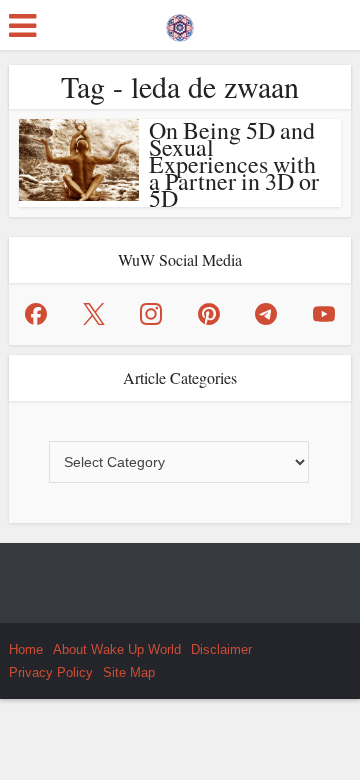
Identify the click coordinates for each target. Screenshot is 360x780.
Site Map (129, 672)
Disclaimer (221, 649)
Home (26, 649)
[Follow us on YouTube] (324, 314)
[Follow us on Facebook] (36, 314)
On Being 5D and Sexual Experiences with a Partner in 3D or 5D (234, 164)
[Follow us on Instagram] (151, 314)
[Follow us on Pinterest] (209, 314)
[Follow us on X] (94, 314)
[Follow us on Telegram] (266, 314)
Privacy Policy (51, 672)
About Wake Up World (117, 649)
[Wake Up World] (180, 23)
